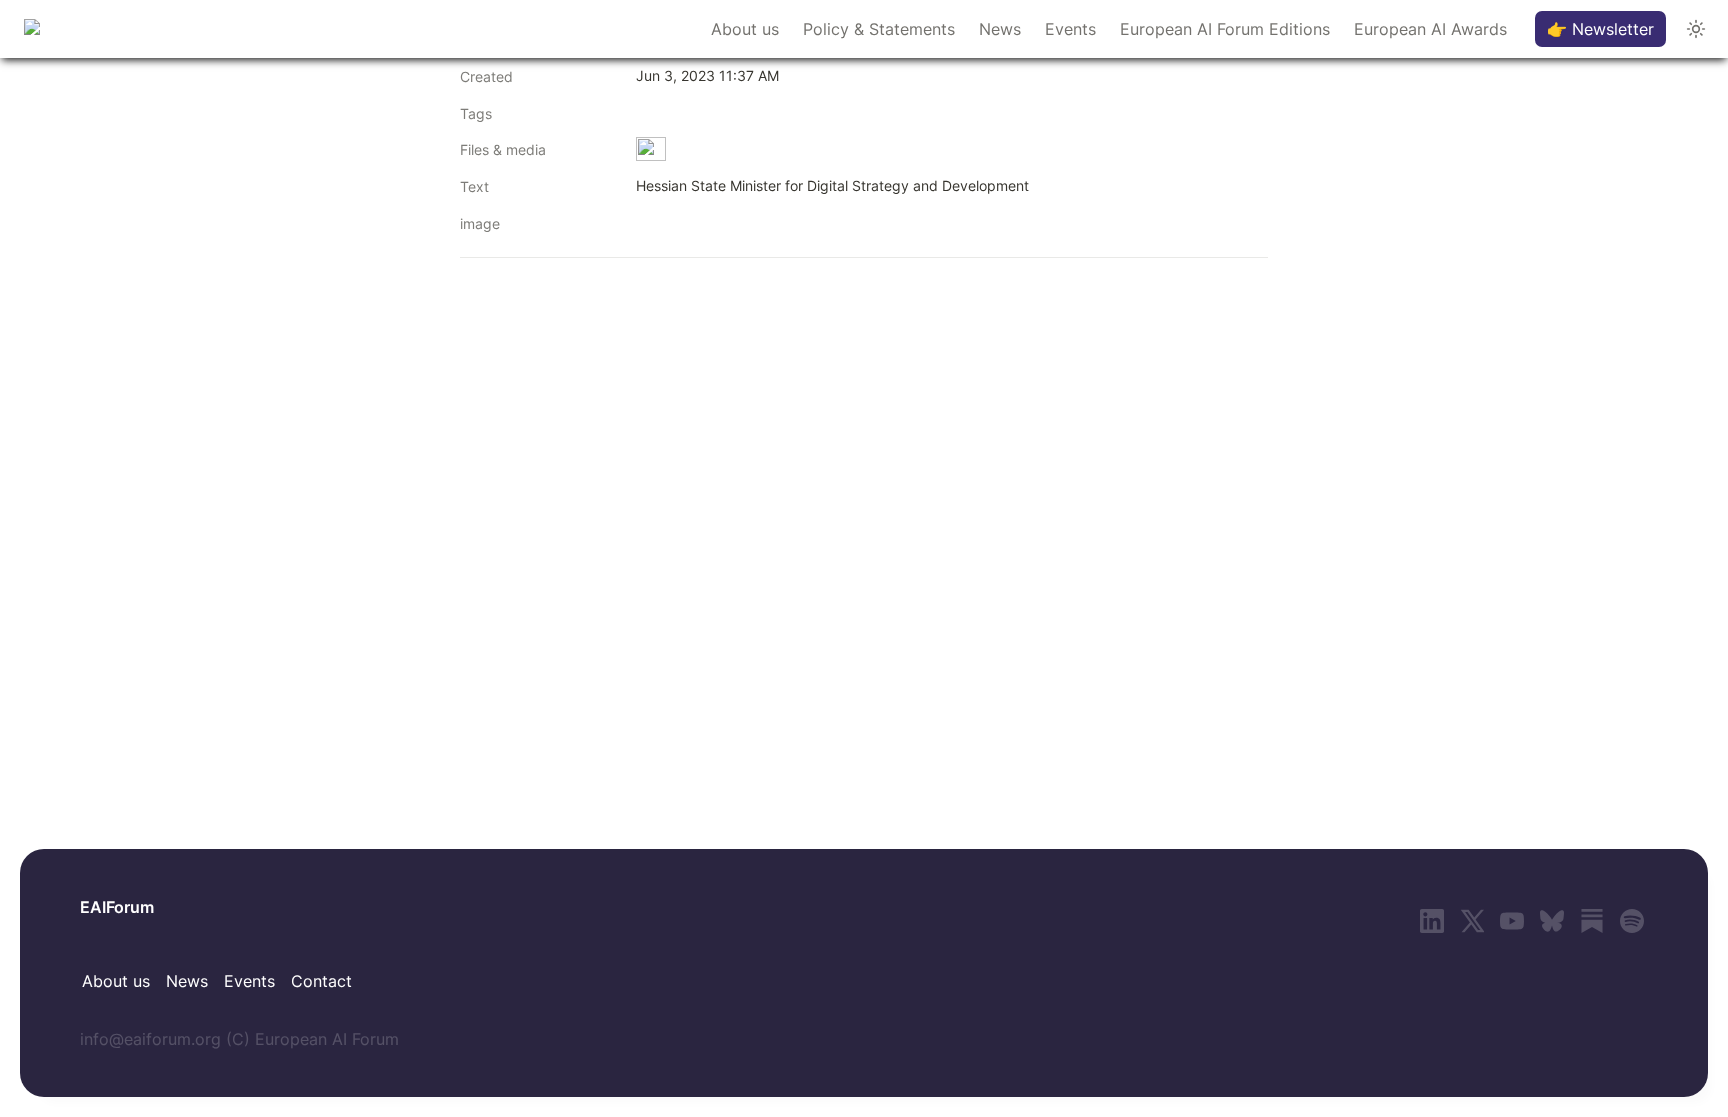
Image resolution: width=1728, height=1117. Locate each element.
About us (745, 29)
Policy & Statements (879, 29)
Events (1070, 29)
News (1000, 29)
